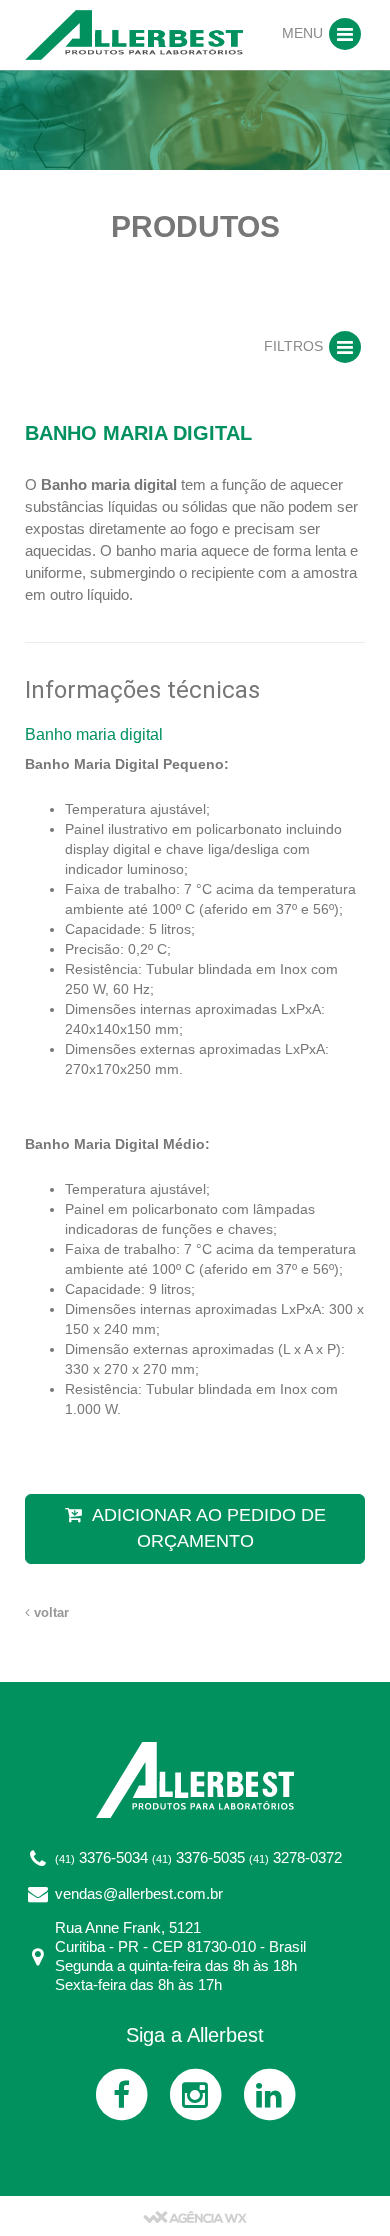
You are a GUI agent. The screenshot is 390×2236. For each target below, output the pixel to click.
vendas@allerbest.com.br (139, 1893)
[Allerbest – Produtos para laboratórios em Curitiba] (134, 34)
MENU (304, 33)
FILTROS (295, 346)
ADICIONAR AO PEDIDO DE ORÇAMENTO (209, 1528)
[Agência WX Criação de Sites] (195, 2216)
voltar (49, 1612)
